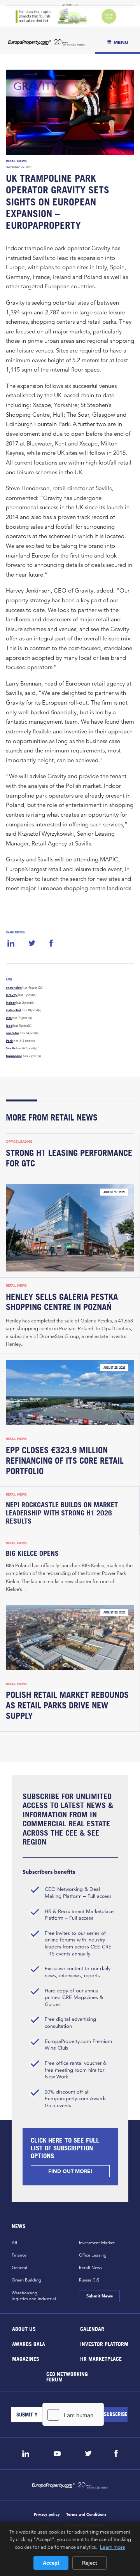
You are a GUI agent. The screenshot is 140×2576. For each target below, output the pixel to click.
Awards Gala (29, 2344)
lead (9, 1026)
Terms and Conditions (86, 2514)
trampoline (14, 1056)
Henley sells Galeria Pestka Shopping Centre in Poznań (62, 1302)
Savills (11, 1048)
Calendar (92, 2329)
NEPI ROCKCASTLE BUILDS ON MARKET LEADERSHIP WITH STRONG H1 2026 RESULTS (62, 1513)
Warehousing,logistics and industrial (34, 2296)
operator (12, 1033)
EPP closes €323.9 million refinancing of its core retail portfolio (65, 1461)
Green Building (26, 2280)
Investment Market (97, 2243)
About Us (24, 2329)
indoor (11, 1003)
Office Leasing (19, 1142)
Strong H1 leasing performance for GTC (69, 1158)
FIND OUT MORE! (70, 2171)
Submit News (99, 2296)
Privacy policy (47, 2514)
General (19, 2267)
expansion (14, 987)
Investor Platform (104, 2344)
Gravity (12, 995)
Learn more (113, 2547)
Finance (19, 2255)
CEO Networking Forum (67, 2376)
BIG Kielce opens (32, 1553)
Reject (89, 2563)
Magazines (26, 2359)
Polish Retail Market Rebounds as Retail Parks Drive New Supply (67, 1705)
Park (9, 1041)
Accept (51, 2563)
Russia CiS (89, 2280)
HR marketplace (101, 2359)
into (9, 1018)
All (14, 2243)
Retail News (16, 161)
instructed (13, 1010)
